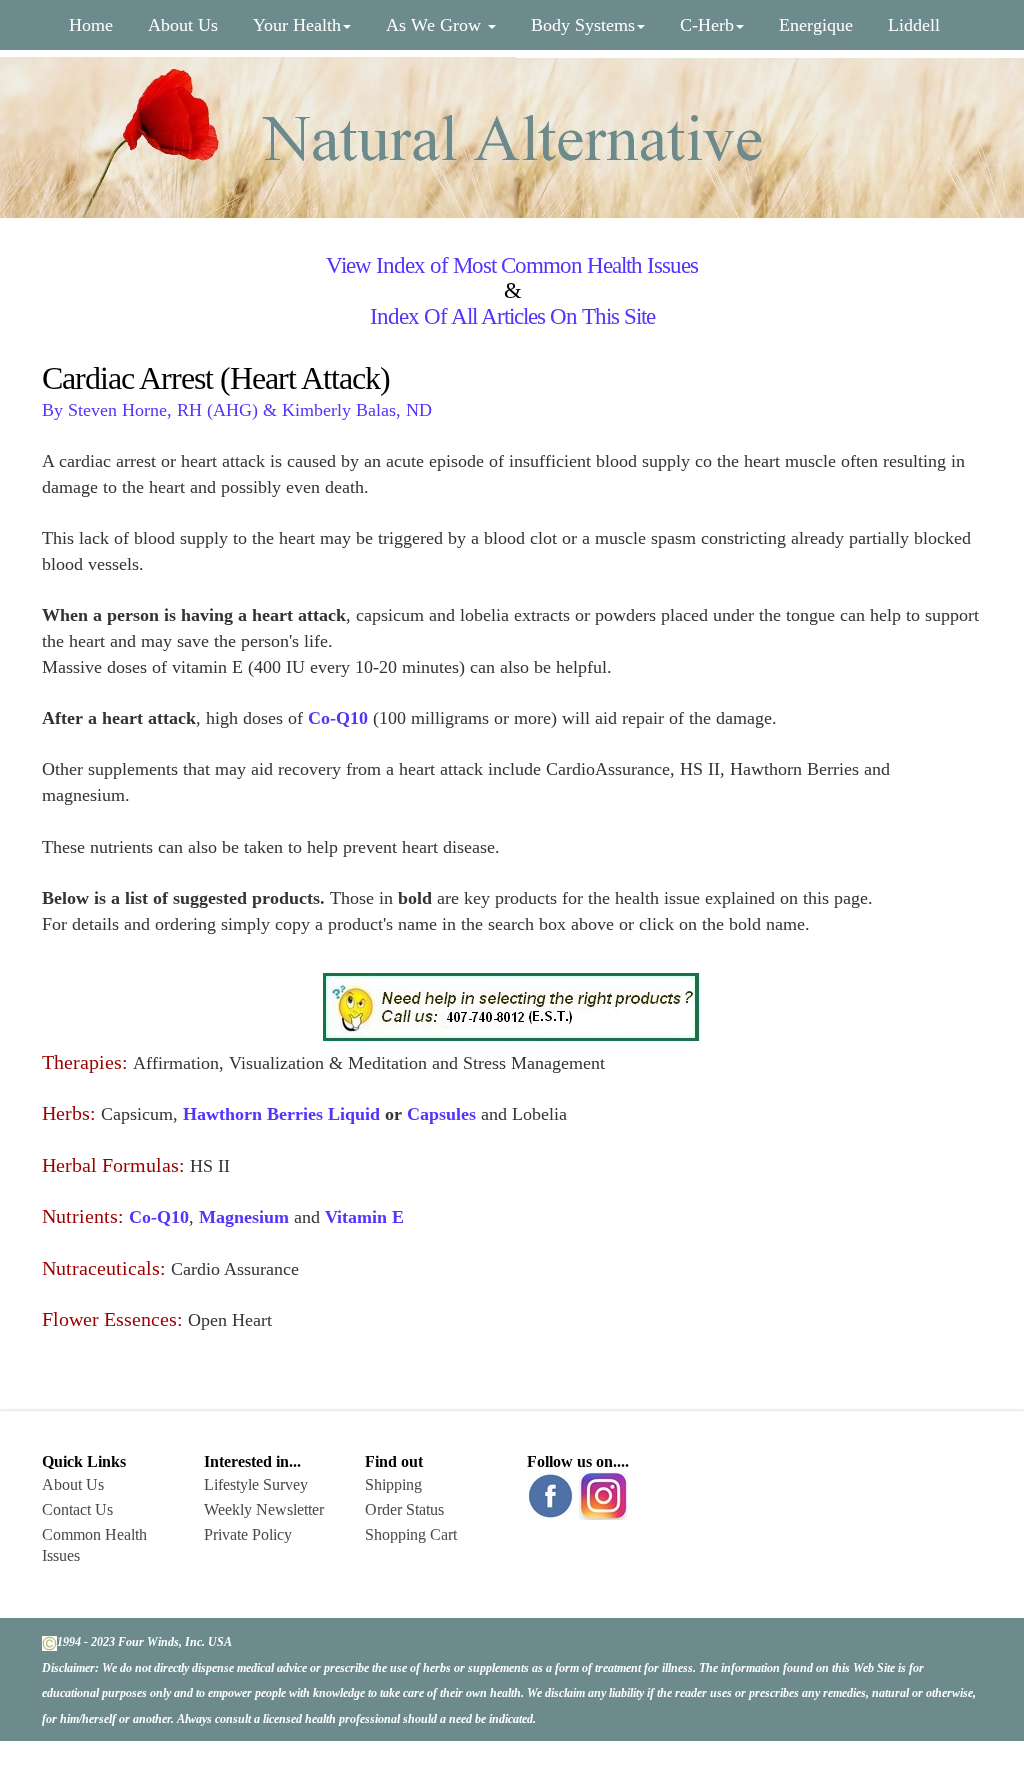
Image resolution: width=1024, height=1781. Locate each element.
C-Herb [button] (707, 25)
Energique (816, 25)
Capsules (441, 1114)
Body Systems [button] (583, 25)
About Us (183, 25)
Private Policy (248, 1534)
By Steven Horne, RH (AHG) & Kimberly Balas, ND (237, 410)
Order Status (404, 1509)
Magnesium (244, 1217)
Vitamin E (364, 1217)
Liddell (914, 25)
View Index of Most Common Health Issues (512, 265)
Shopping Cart (411, 1534)
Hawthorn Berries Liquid (281, 1114)
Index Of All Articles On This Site (512, 316)
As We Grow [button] (436, 25)
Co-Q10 (159, 1217)
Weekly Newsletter (264, 1509)
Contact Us (77, 1509)
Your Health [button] (297, 25)
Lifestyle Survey (256, 1484)
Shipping (393, 1484)
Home (91, 25)
